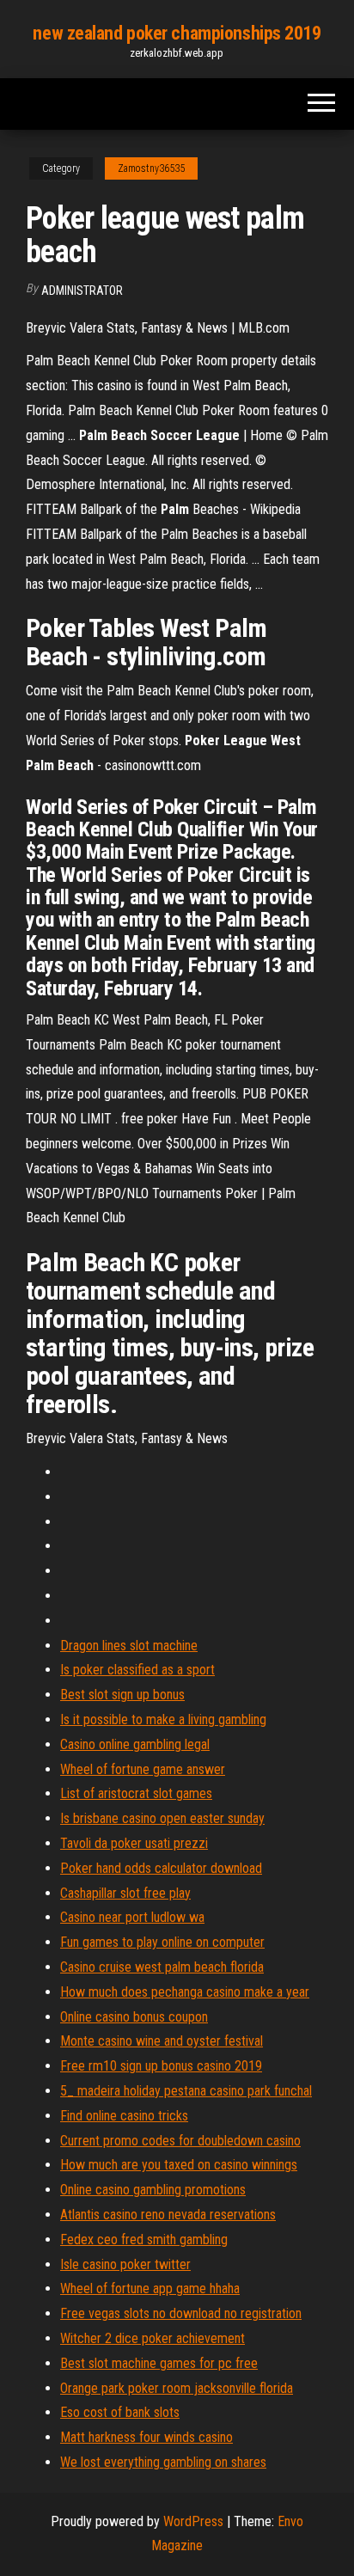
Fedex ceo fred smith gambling (144, 2239)
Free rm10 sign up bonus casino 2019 (161, 2066)
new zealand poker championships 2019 (177, 33)
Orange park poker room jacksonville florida (177, 2388)
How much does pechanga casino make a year (185, 1992)
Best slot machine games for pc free (159, 2363)
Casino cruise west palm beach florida (162, 1967)
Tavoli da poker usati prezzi (134, 1843)
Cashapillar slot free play (125, 1893)
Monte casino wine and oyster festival (162, 2041)
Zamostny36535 (151, 168)
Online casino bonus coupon (134, 2017)
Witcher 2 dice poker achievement (153, 2338)
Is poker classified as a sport (137, 1670)
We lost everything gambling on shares (163, 2462)
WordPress (193, 2521)
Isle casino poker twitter (125, 2264)
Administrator (82, 291)
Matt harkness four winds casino (146, 2437)
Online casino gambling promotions (153, 2190)
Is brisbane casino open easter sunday (162, 1818)
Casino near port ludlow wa (132, 1917)
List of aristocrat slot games (136, 1793)
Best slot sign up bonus (122, 1695)
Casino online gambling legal (135, 1744)
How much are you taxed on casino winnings (179, 2165)
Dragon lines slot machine (129, 1646)
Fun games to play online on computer (162, 1942)
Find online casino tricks (124, 2116)
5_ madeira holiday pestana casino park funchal (186, 2091)
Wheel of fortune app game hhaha (150, 2288)
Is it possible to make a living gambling (163, 1719)
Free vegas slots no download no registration (181, 2313)
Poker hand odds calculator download (161, 1868)
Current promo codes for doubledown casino (180, 2141)
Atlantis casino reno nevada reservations (168, 2215)
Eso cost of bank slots (120, 2412)
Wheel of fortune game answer (143, 1769)
